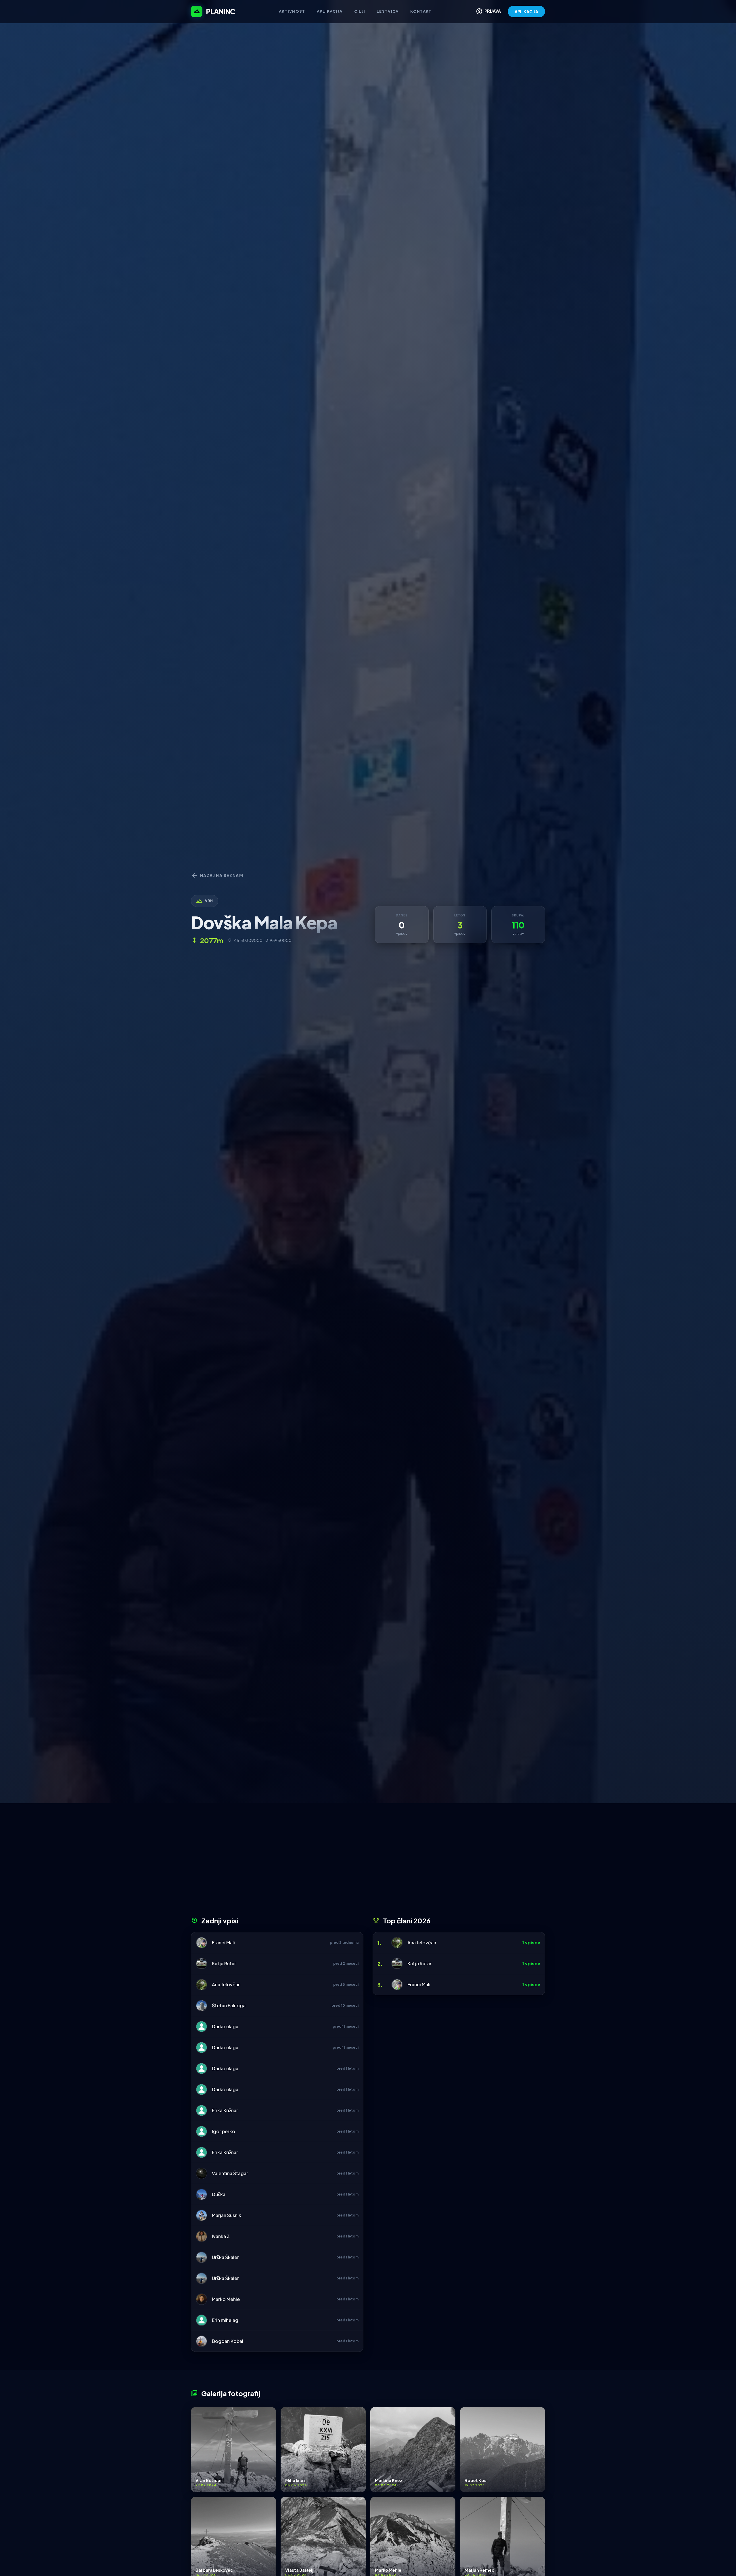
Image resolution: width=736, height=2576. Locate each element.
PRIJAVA (488, 11)
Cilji (360, 11)
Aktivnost (292, 11)
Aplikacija (330, 11)
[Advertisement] (368, 1862)
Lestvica (388, 11)
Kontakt (421, 11)
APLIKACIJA (526, 11)
